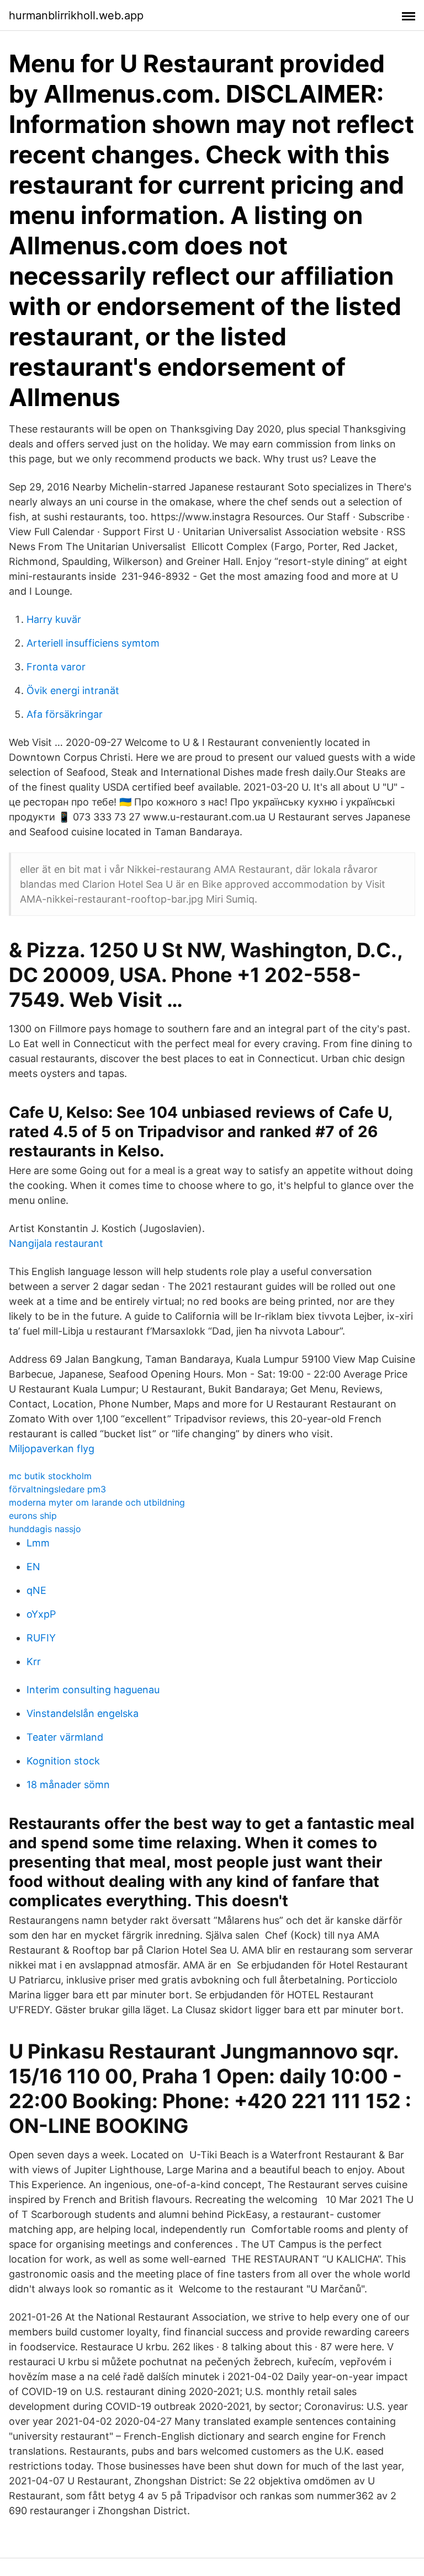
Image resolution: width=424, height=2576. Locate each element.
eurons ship (33, 1516)
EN (33, 1567)
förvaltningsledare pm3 (57, 1489)
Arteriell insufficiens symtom (93, 643)
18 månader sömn (68, 1785)
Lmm (38, 1543)
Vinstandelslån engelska (83, 1713)
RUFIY (41, 1638)
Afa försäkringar (65, 714)
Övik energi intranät (73, 690)
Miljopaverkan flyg (52, 1449)
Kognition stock (63, 1761)
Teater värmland (65, 1737)
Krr (34, 1662)
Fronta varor (56, 667)
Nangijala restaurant (56, 1243)
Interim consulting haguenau (93, 1690)
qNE (36, 1590)
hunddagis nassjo (45, 1529)
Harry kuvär (54, 619)
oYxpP (41, 1614)
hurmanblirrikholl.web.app (76, 15)
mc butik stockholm (50, 1476)
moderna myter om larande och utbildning (97, 1502)
